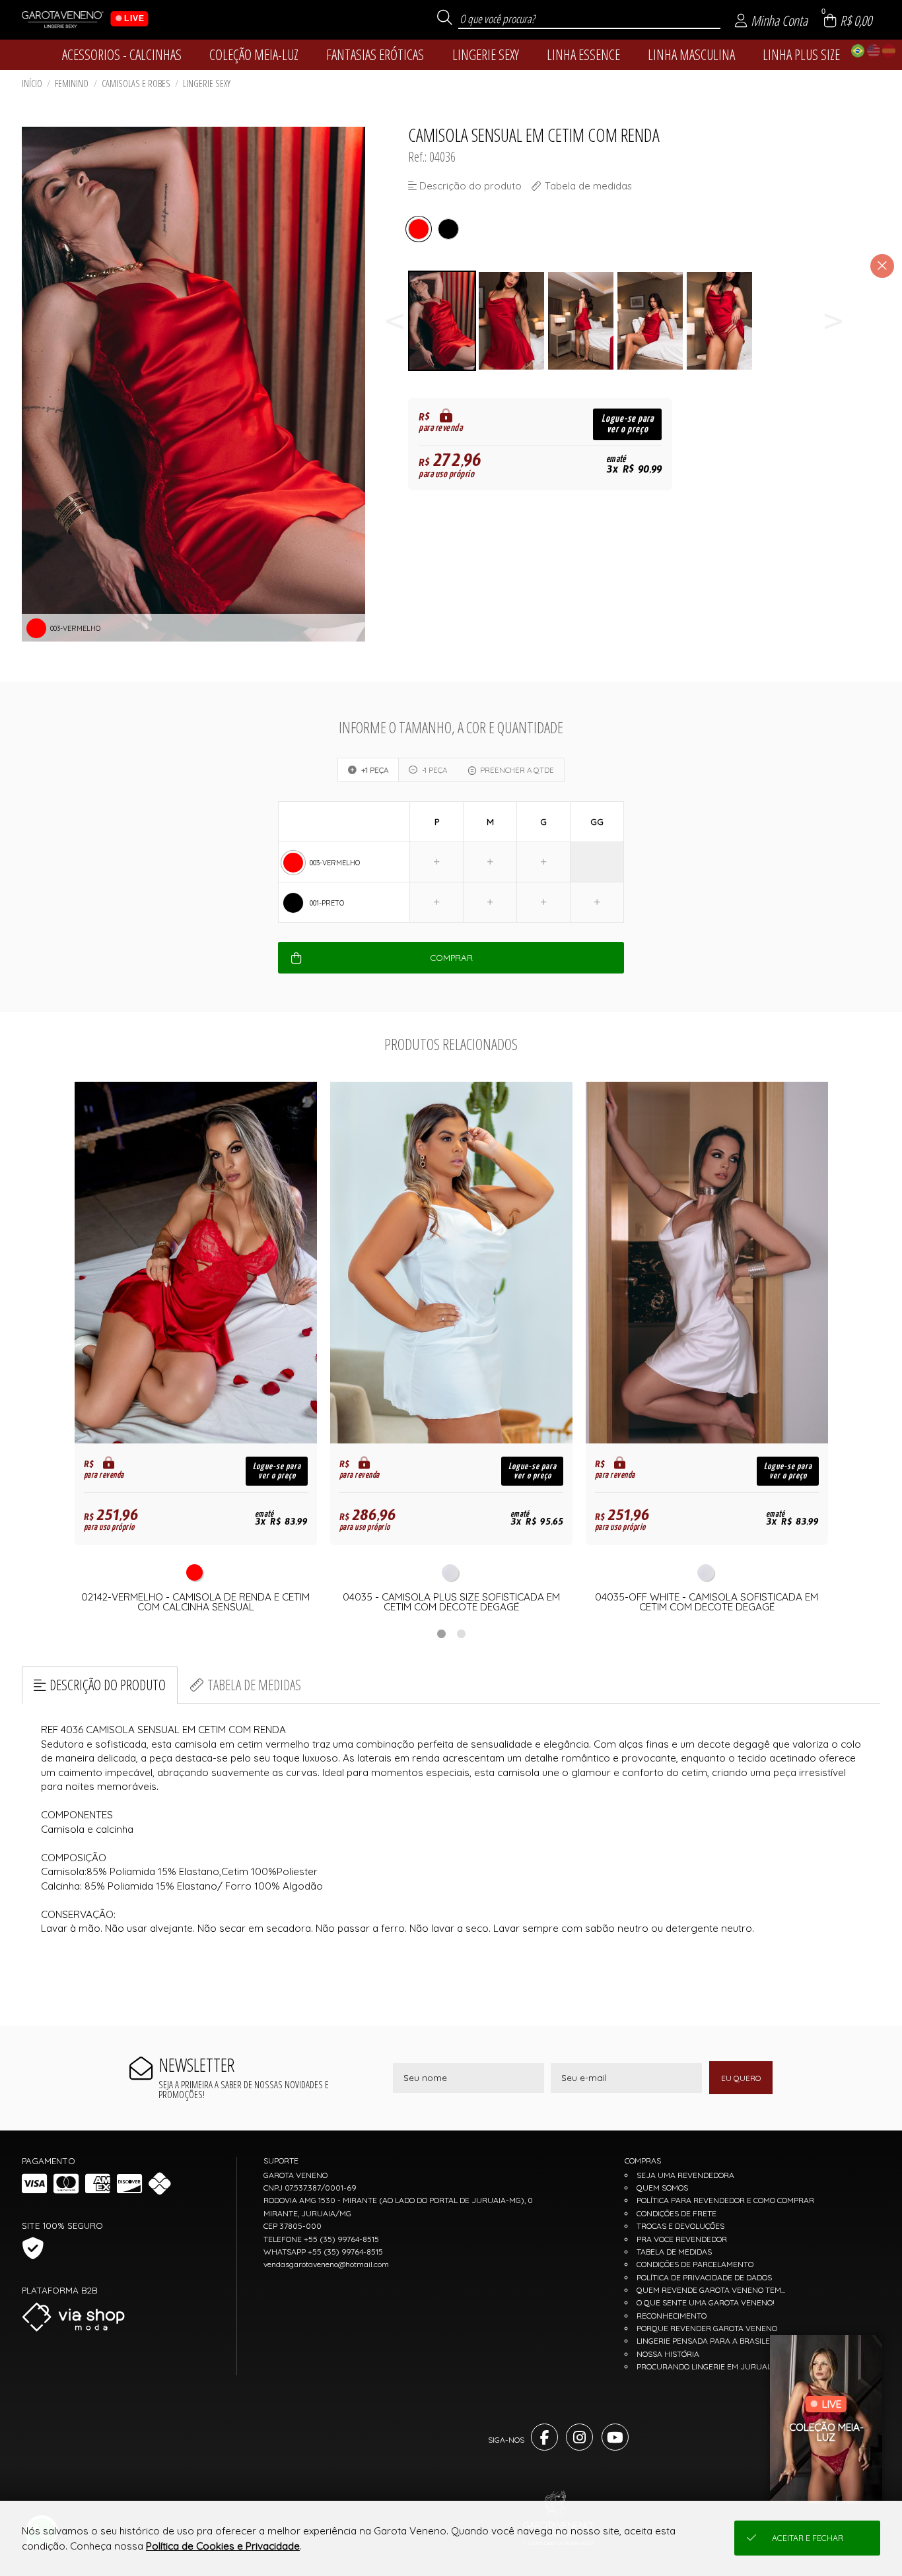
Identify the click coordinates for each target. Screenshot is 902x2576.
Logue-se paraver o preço (628, 424)
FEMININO (72, 83)
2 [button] (461, 1634)
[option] (443, 321)
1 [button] (441, 1634)
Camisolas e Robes (136, 83)
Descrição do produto (108, 1685)
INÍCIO (32, 83)
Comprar (451, 958)
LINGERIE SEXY (207, 83)
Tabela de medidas (254, 1685)
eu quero (741, 2078)
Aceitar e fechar (808, 2538)
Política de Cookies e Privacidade (223, 2546)
